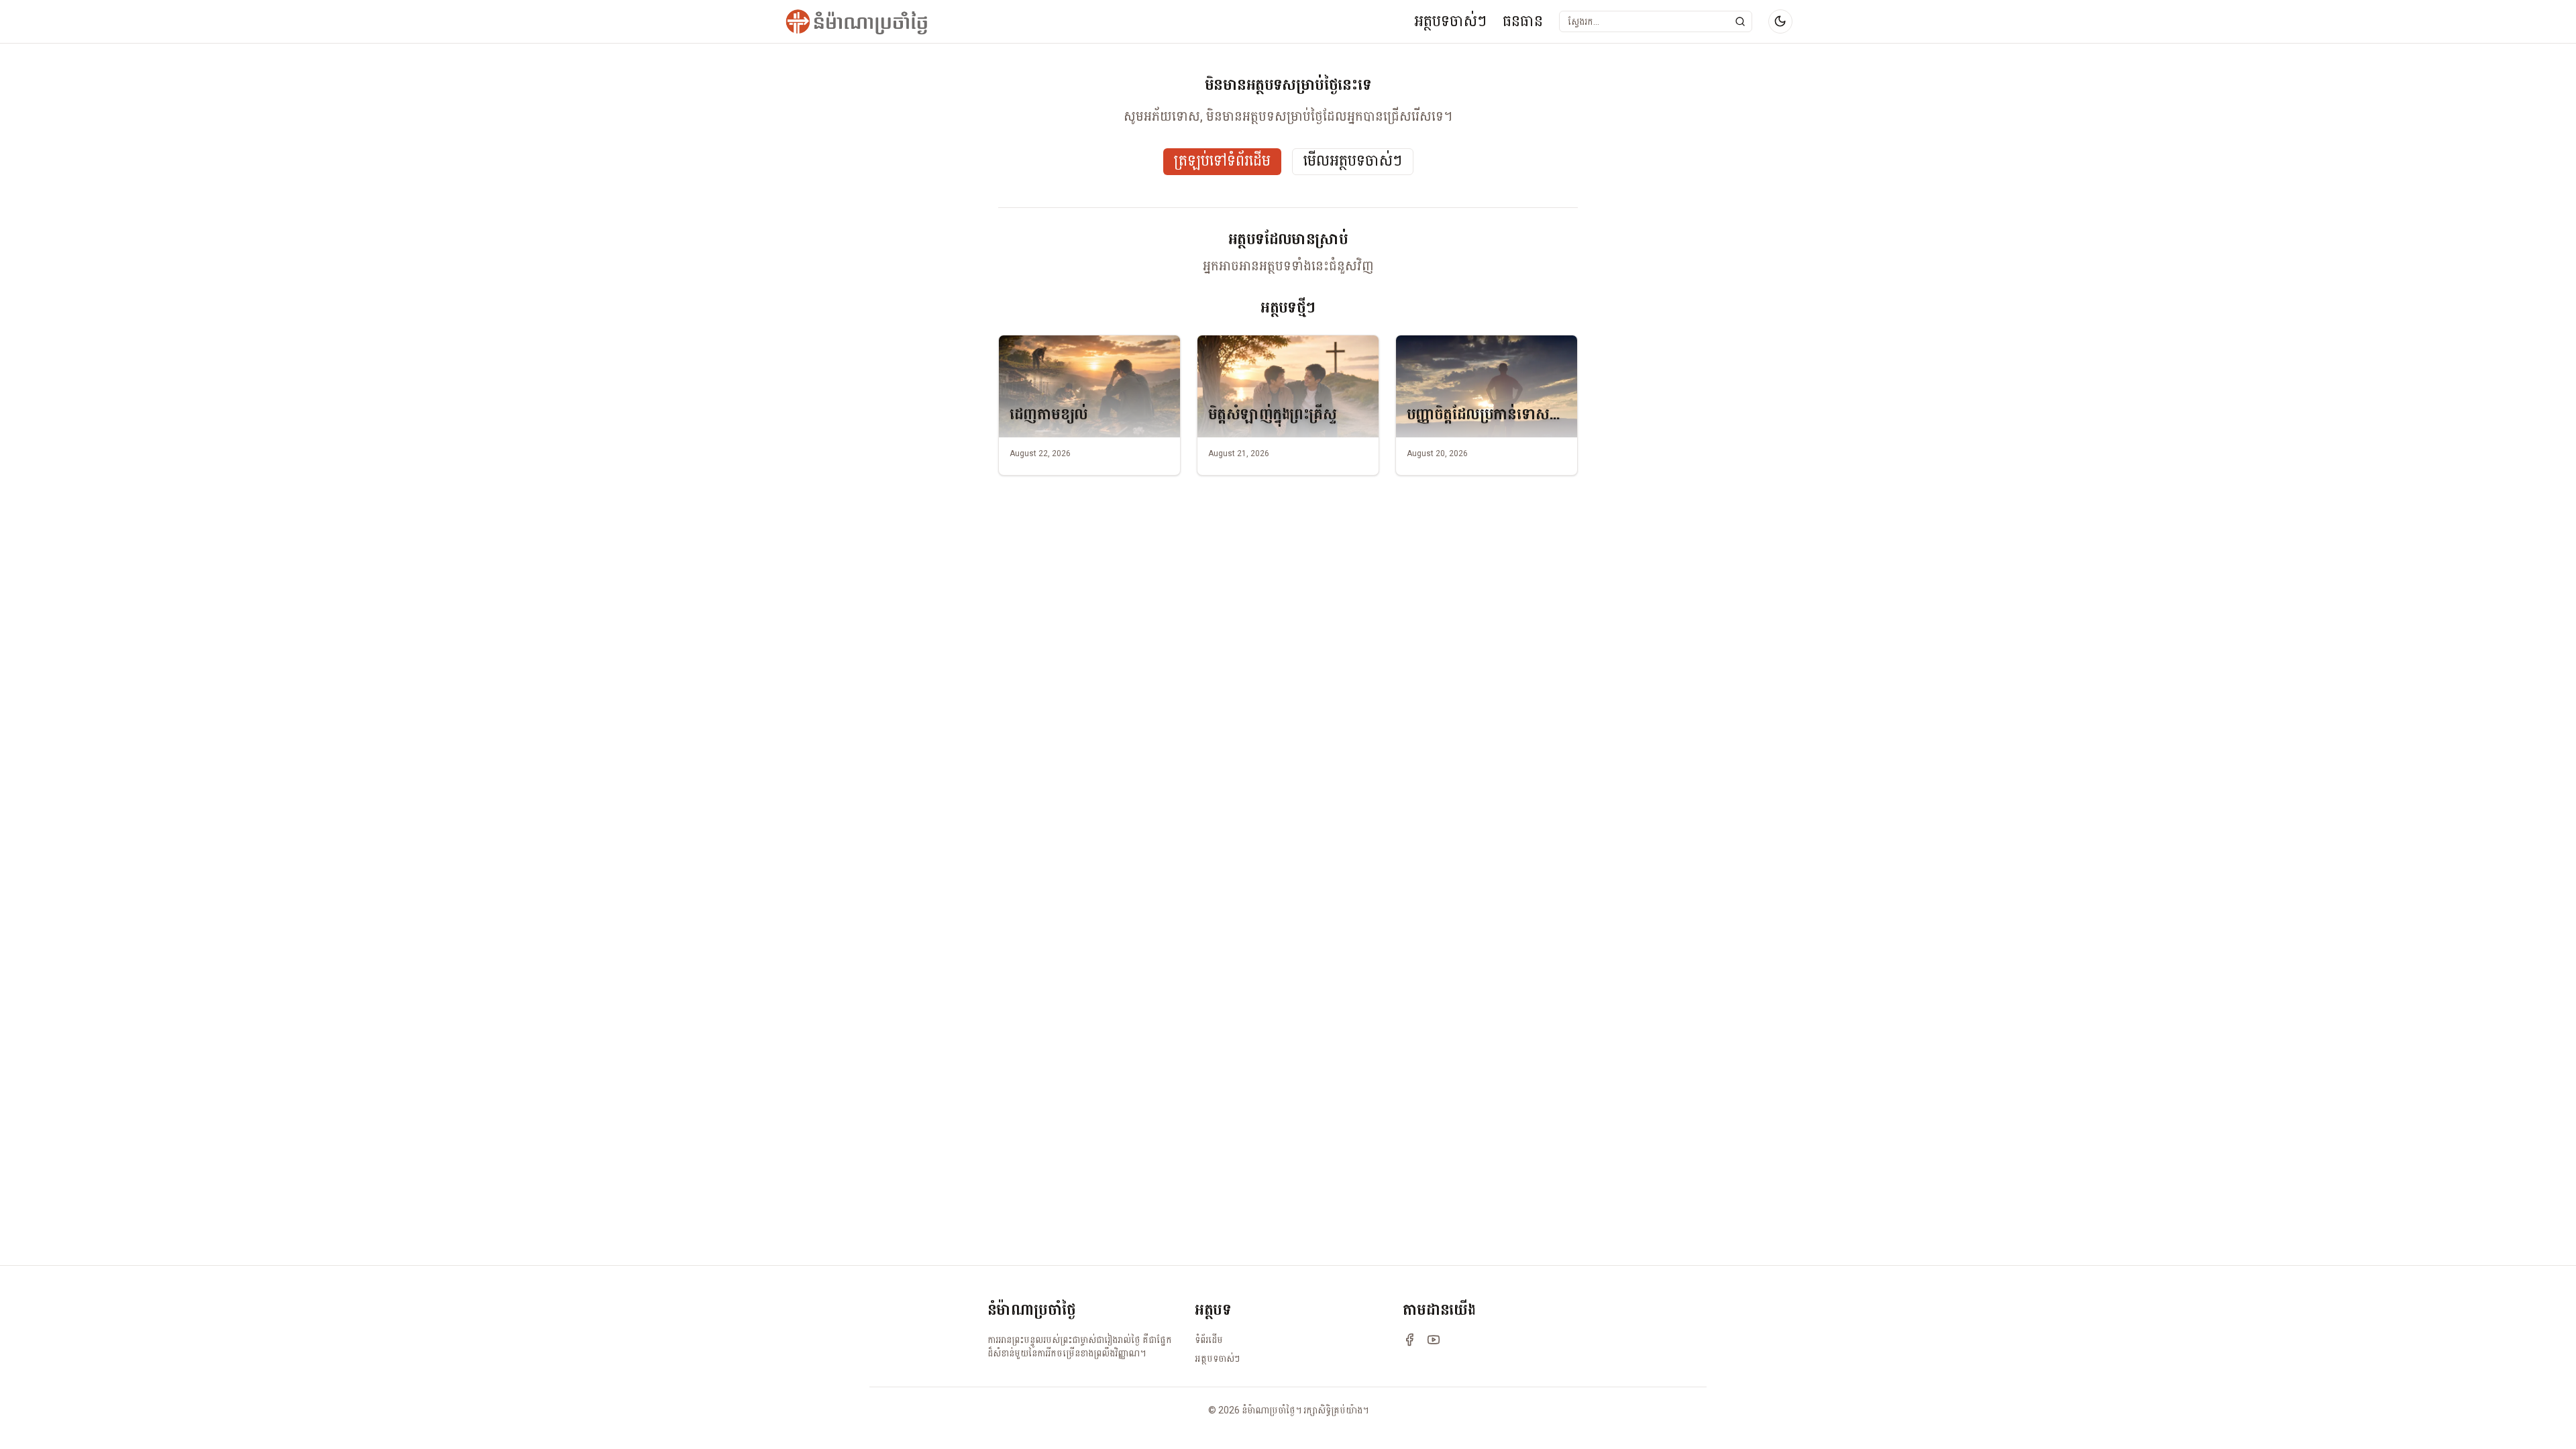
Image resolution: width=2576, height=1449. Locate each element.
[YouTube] (1434, 1340)
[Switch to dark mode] (1780, 21)
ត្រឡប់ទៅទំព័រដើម (1222, 161)
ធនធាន (1523, 21)
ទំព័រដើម (1209, 1340)
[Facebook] (1409, 1340)
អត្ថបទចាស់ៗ (1450, 21)
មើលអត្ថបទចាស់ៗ (1353, 161)
